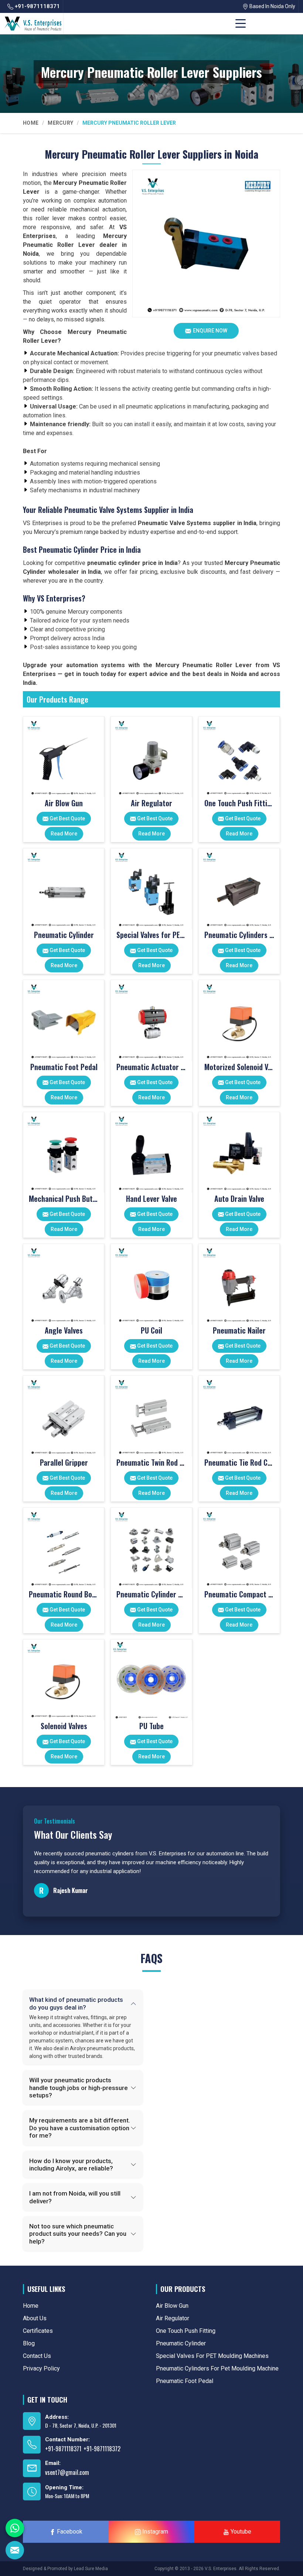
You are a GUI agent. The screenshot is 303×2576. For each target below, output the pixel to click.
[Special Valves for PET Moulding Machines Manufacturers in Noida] (151, 889)
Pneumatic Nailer (239, 1330)
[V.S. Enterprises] (33, 24)
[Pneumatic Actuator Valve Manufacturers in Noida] (151, 1020)
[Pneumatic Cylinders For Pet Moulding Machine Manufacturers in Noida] (239, 889)
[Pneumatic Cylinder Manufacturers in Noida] (64, 889)
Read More (64, 834)
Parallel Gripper (64, 1462)
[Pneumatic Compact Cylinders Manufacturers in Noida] (239, 1548)
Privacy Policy (41, 2368)
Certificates (38, 2331)
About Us (35, 2318)
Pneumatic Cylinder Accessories (151, 1594)
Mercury (60, 123)
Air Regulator (151, 803)
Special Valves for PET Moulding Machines (151, 935)
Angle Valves (64, 1330)
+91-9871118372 (102, 2449)
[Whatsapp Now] (15, 2528)
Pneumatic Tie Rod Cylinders (239, 1462)
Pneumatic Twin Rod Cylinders (151, 1462)
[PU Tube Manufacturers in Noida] (151, 1680)
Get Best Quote (67, 818)
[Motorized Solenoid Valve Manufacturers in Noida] (239, 1020)
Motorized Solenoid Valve (239, 1067)
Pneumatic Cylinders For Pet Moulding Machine (239, 935)
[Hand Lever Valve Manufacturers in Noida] (151, 1152)
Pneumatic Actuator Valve (151, 1067)
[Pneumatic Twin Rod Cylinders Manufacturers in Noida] (151, 1416)
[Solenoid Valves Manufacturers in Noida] (64, 1680)
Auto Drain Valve (239, 1199)
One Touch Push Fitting (239, 803)
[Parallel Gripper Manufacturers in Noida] (64, 1416)
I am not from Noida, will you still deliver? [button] (75, 2197)
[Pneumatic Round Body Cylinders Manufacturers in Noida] (64, 1548)
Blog (29, 2343)
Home (31, 123)
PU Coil (151, 1330)
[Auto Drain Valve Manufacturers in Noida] (239, 1152)
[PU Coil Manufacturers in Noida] (151, 1284)
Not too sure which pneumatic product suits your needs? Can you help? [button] (78, 2234)
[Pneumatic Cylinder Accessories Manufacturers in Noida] (151, 1548)
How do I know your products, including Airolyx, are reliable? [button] (71, 2165)
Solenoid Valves (64, 1726)
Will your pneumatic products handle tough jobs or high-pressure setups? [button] (79, 2088)
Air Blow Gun (64, 803)
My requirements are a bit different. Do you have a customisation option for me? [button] (80, 2128)
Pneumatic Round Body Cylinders (64, 1594)
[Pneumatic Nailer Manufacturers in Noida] (239, 1284)
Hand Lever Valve (151, 1199)
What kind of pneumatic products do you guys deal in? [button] (76, 2003)
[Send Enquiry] (15, 2550)
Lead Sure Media (91, 2569)
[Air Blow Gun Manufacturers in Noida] (64, 757)
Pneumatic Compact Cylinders (239, 1594)
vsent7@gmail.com (67, 2472)
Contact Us (37, 2356)
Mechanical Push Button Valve (64, 1199)
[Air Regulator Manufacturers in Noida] (151, 757)
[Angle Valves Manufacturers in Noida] (64, 1284)
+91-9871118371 (37, 6)
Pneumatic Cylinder (64, 935)
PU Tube (151, 1726)
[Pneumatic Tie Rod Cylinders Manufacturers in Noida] (239, 1416)
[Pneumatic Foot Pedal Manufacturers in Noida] (64, 1020)
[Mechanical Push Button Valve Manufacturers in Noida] (64, 1152)
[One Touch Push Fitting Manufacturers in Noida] (239, 757)
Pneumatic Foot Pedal (64, 1067)
